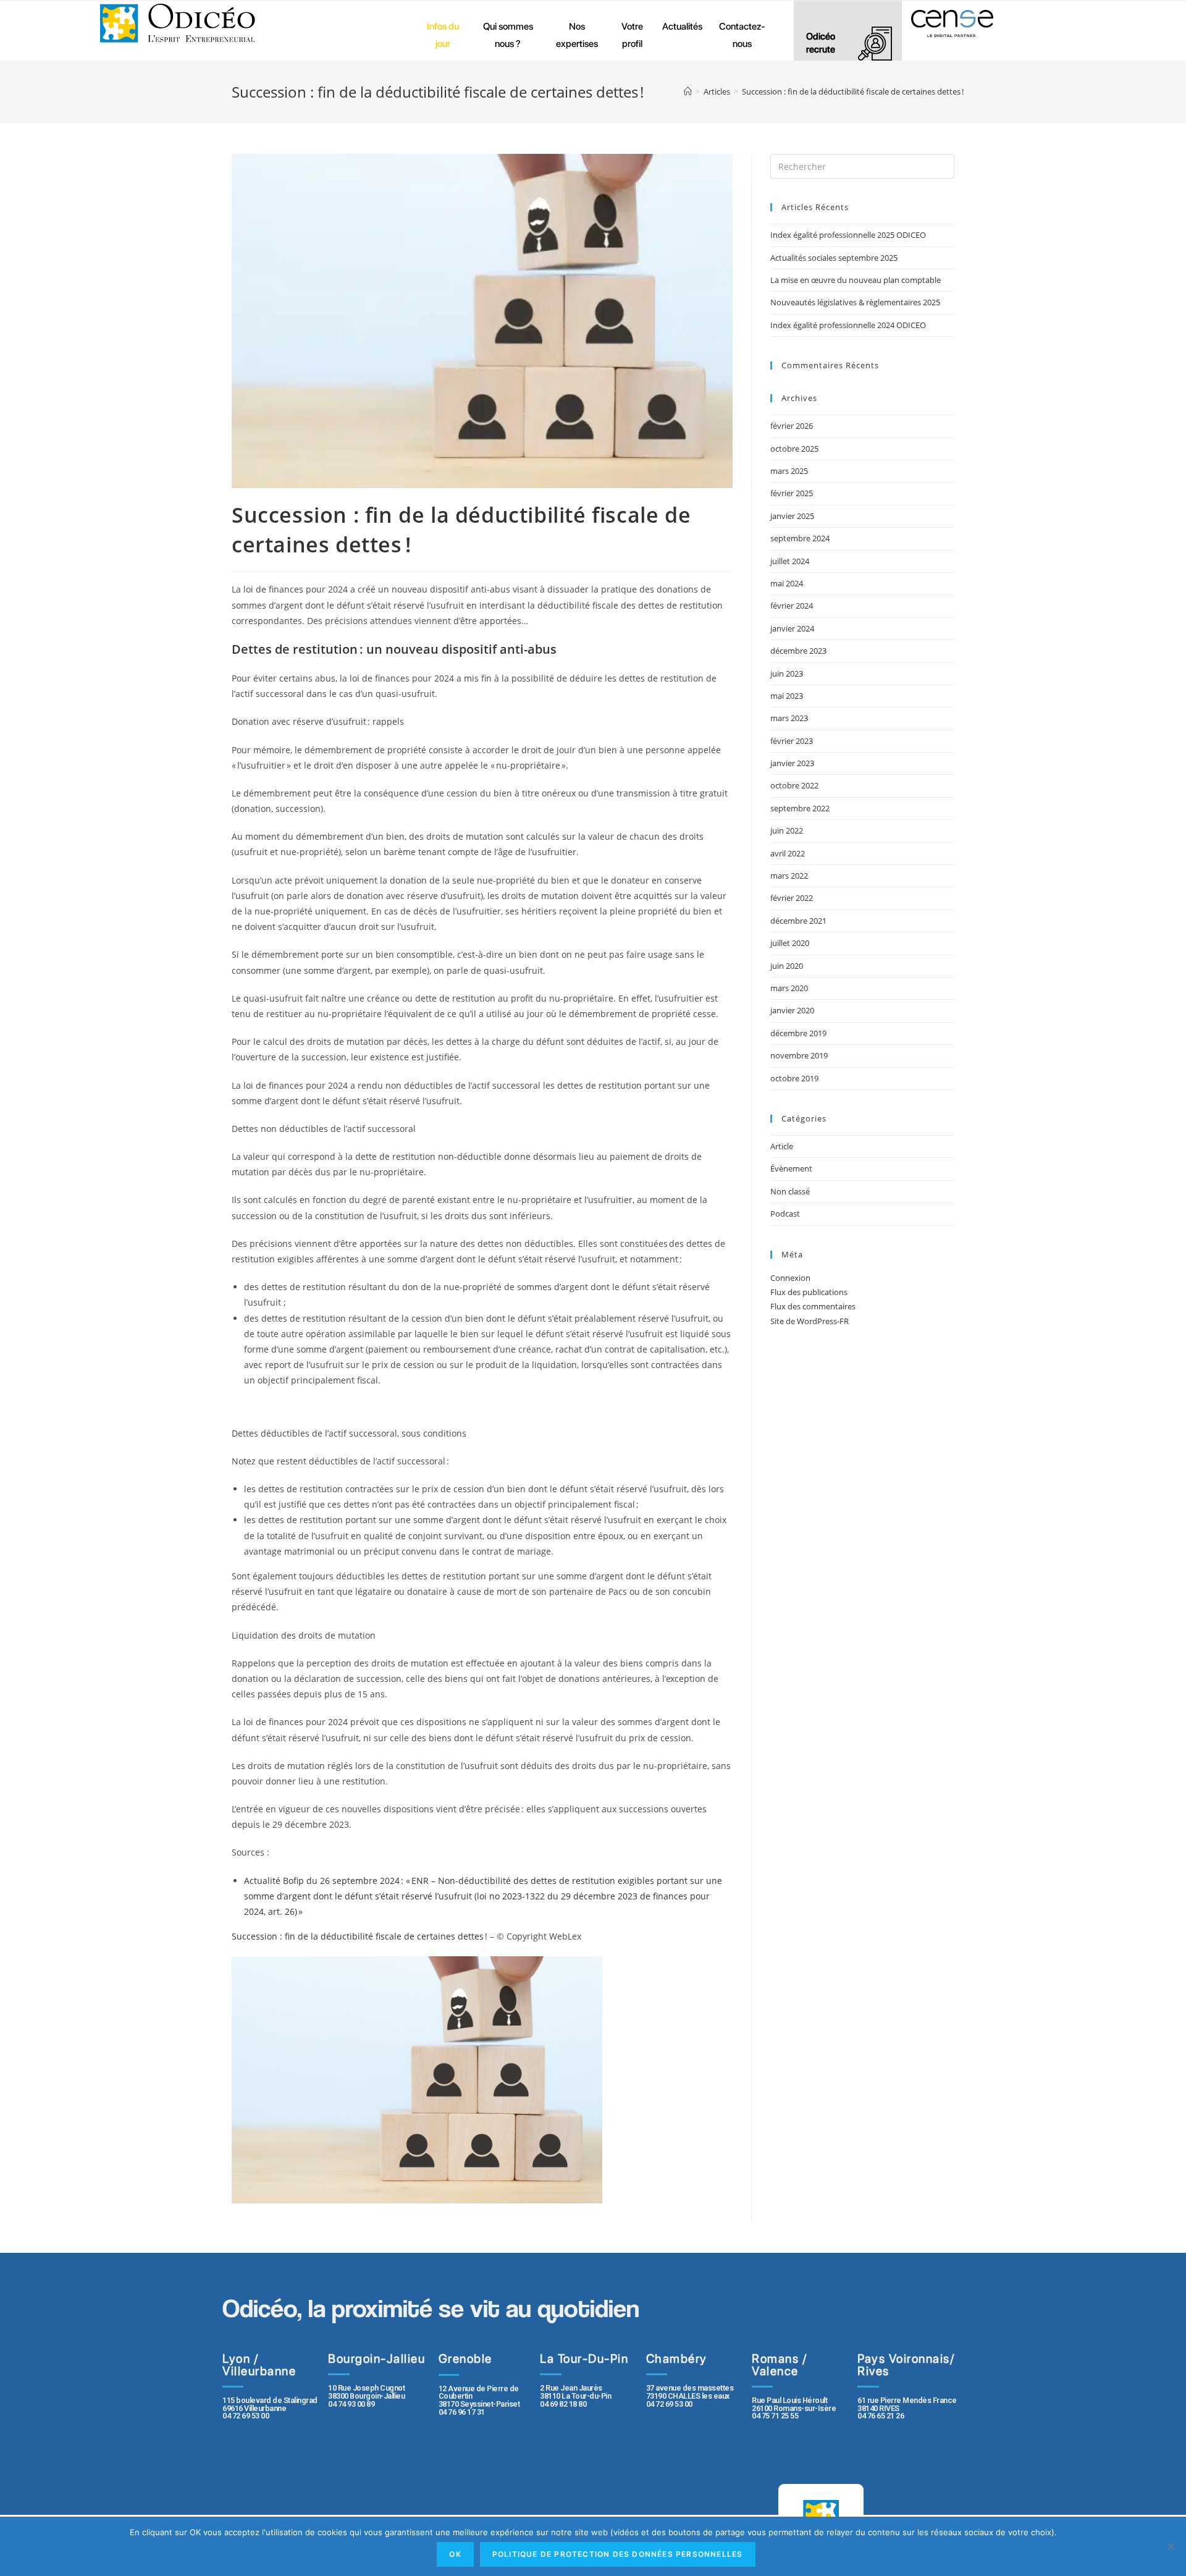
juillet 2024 (790, 561)
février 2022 (792, 898)
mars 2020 (789, 988)
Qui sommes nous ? (508, 35)
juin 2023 (787, 674)
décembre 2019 (798, 1033)
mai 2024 (787, 583)
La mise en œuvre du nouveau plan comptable (856, 280)
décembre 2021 (798, 921)
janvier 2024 (792, 628)
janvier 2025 (792, 516)
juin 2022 (787, 830)
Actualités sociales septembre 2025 (836, 258)
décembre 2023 (798, 651)
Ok (455, 2554)
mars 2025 (789, 471)
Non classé (790, 1191)
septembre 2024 (800, 538)
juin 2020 (787, 966)
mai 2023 (787, 696)
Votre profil (632, 35)
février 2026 (792, 426)
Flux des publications (809, 1292)
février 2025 (792, 493)
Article (782, 1146)
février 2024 (792, 606)
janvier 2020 (792, 1010)
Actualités (682, 26)
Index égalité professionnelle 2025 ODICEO (848, 235)
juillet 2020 (790, 943)
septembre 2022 (800, 808)
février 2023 (792, 741)
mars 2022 (789, 876)
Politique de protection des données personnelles (618, 2554)
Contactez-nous (742, 35)
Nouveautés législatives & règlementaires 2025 (855, 302)
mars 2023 (789, 718)
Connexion (790, 1278)
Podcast (785, 1214)
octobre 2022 (794, 785)
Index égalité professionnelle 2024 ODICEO (848, 325)
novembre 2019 (799, 1055)
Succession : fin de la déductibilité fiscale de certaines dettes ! (360, 1936)
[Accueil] (688, 91)
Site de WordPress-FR (810, 1321)
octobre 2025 (794, 449)
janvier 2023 (792, 763)
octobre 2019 (794, 1078)
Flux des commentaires (813, 1306)
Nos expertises (577, 35)
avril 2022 (788, 853)
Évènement (791, 1168)
